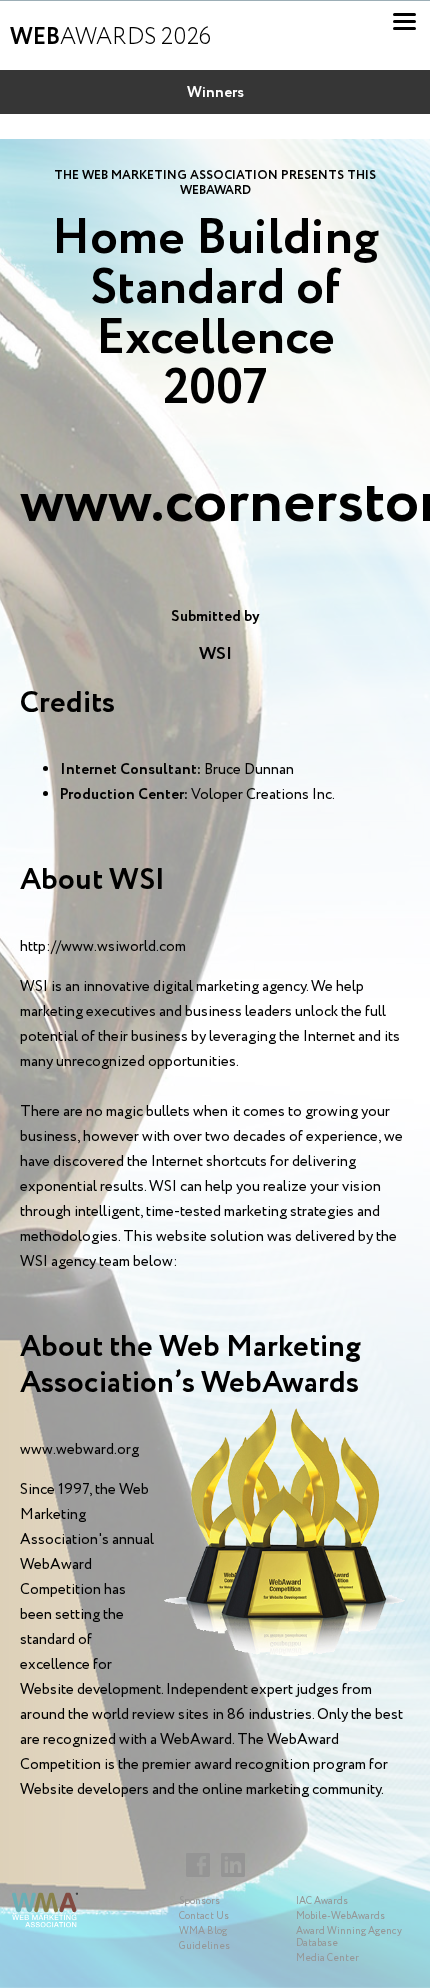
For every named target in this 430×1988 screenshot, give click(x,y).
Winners (215, 93)
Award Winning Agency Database (349, 1937)
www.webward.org (79, 1450)
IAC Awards (322, 1901)
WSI (215, 654)
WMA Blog (203, 1931)
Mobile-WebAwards (340, 1916)
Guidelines (204, 1946)
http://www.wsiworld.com (103, 947)
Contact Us (204, 1916)
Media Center (327, 1958)
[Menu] (404, 21)
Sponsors (199, 1901)
